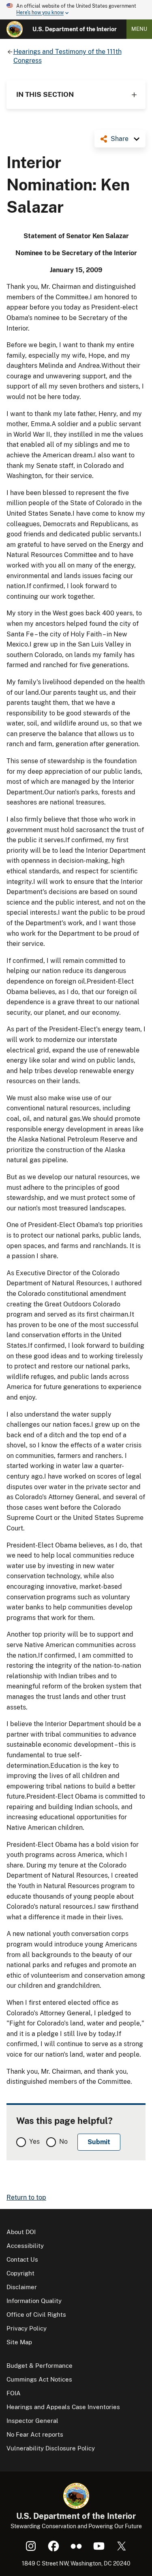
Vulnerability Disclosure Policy (51, 2448)
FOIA (14, 2393)
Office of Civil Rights (36, 2315)
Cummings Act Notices (39, 2379)
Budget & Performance (40, 2366)
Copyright (20, 2273)
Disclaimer (22, 2287)
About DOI (21, 2232)
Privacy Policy (27, 2328)
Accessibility (25, 2246)
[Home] (15, 29)
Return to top (26, 2197)
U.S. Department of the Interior (75, 29)
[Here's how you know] (76, 10)
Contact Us (22, 2259)
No (63, 2142)
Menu (139, 29)
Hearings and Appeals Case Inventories (63, 2407)
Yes (34, 2142)
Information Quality (34, 2301)
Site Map (19, 2342)
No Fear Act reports (35, 2434)
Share (120, 139)
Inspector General (32, 2421)
